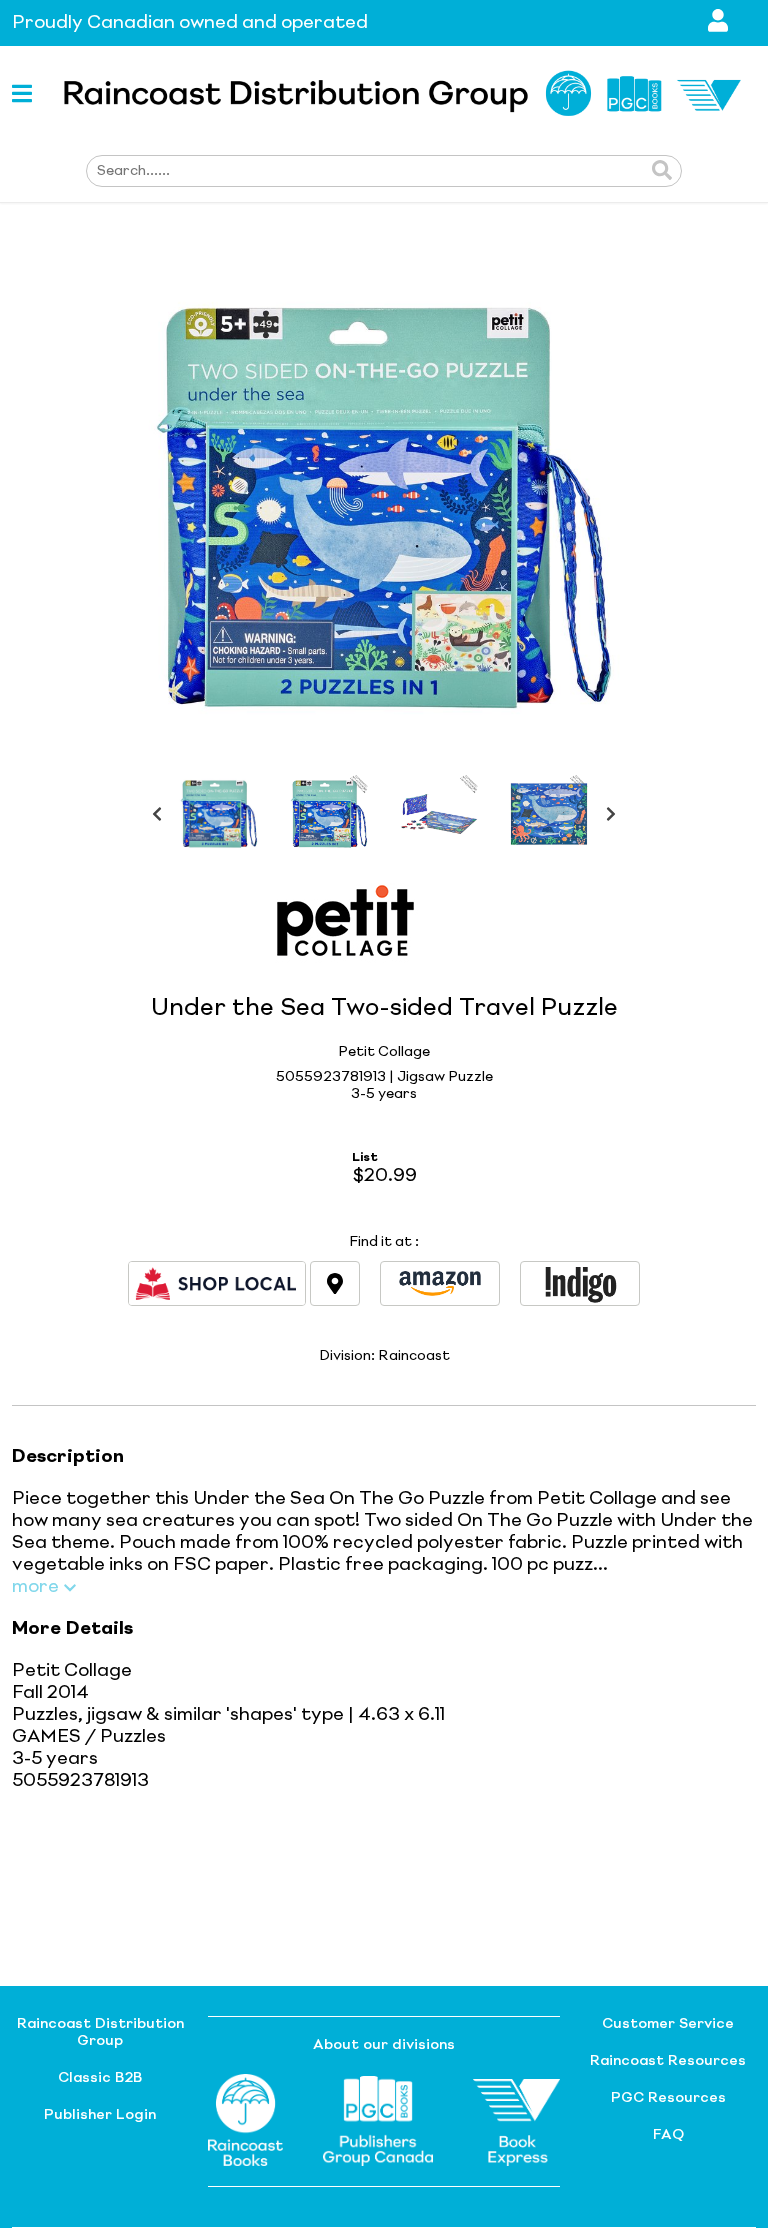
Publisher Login (100, 2115)
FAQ (668, 2135)
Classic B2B (100, 2078)
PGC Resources (668, 2098)
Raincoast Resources (668, 2061)
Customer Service (668, 2024)
